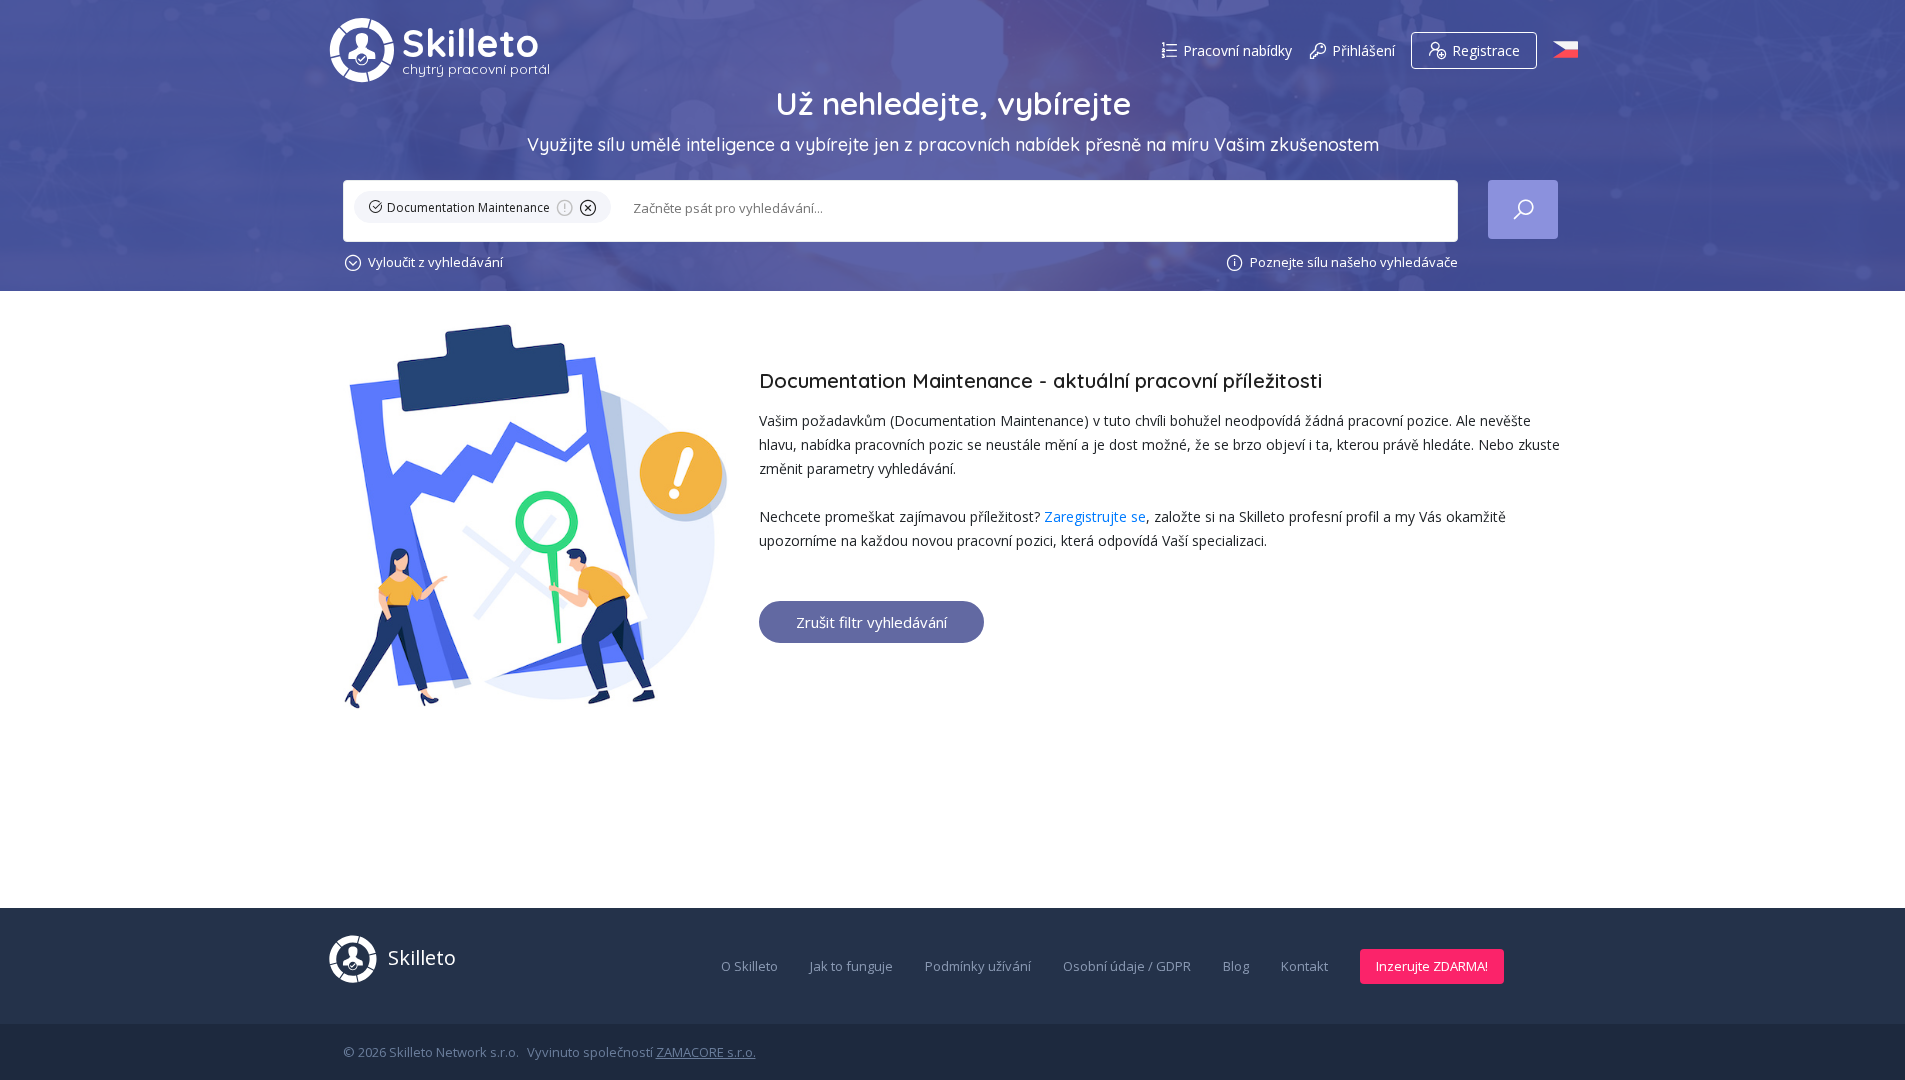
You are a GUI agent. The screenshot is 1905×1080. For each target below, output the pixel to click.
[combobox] (1033, 208)
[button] (486, 211)
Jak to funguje (851, 966)
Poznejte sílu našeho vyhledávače (1354, 262)
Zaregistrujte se (1095, 516)
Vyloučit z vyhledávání (435, 262)
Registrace (1486, 50)
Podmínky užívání (978, 966)
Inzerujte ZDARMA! (1432, 966)
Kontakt (1304, 966)
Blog (1236, 966)
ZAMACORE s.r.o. (706, 1052)
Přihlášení (1363, 50)
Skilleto (470, 43)
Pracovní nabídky (1237, 50)
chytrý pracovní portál (476, 69)
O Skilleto (749, 966)
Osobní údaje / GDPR (1127, 966)
